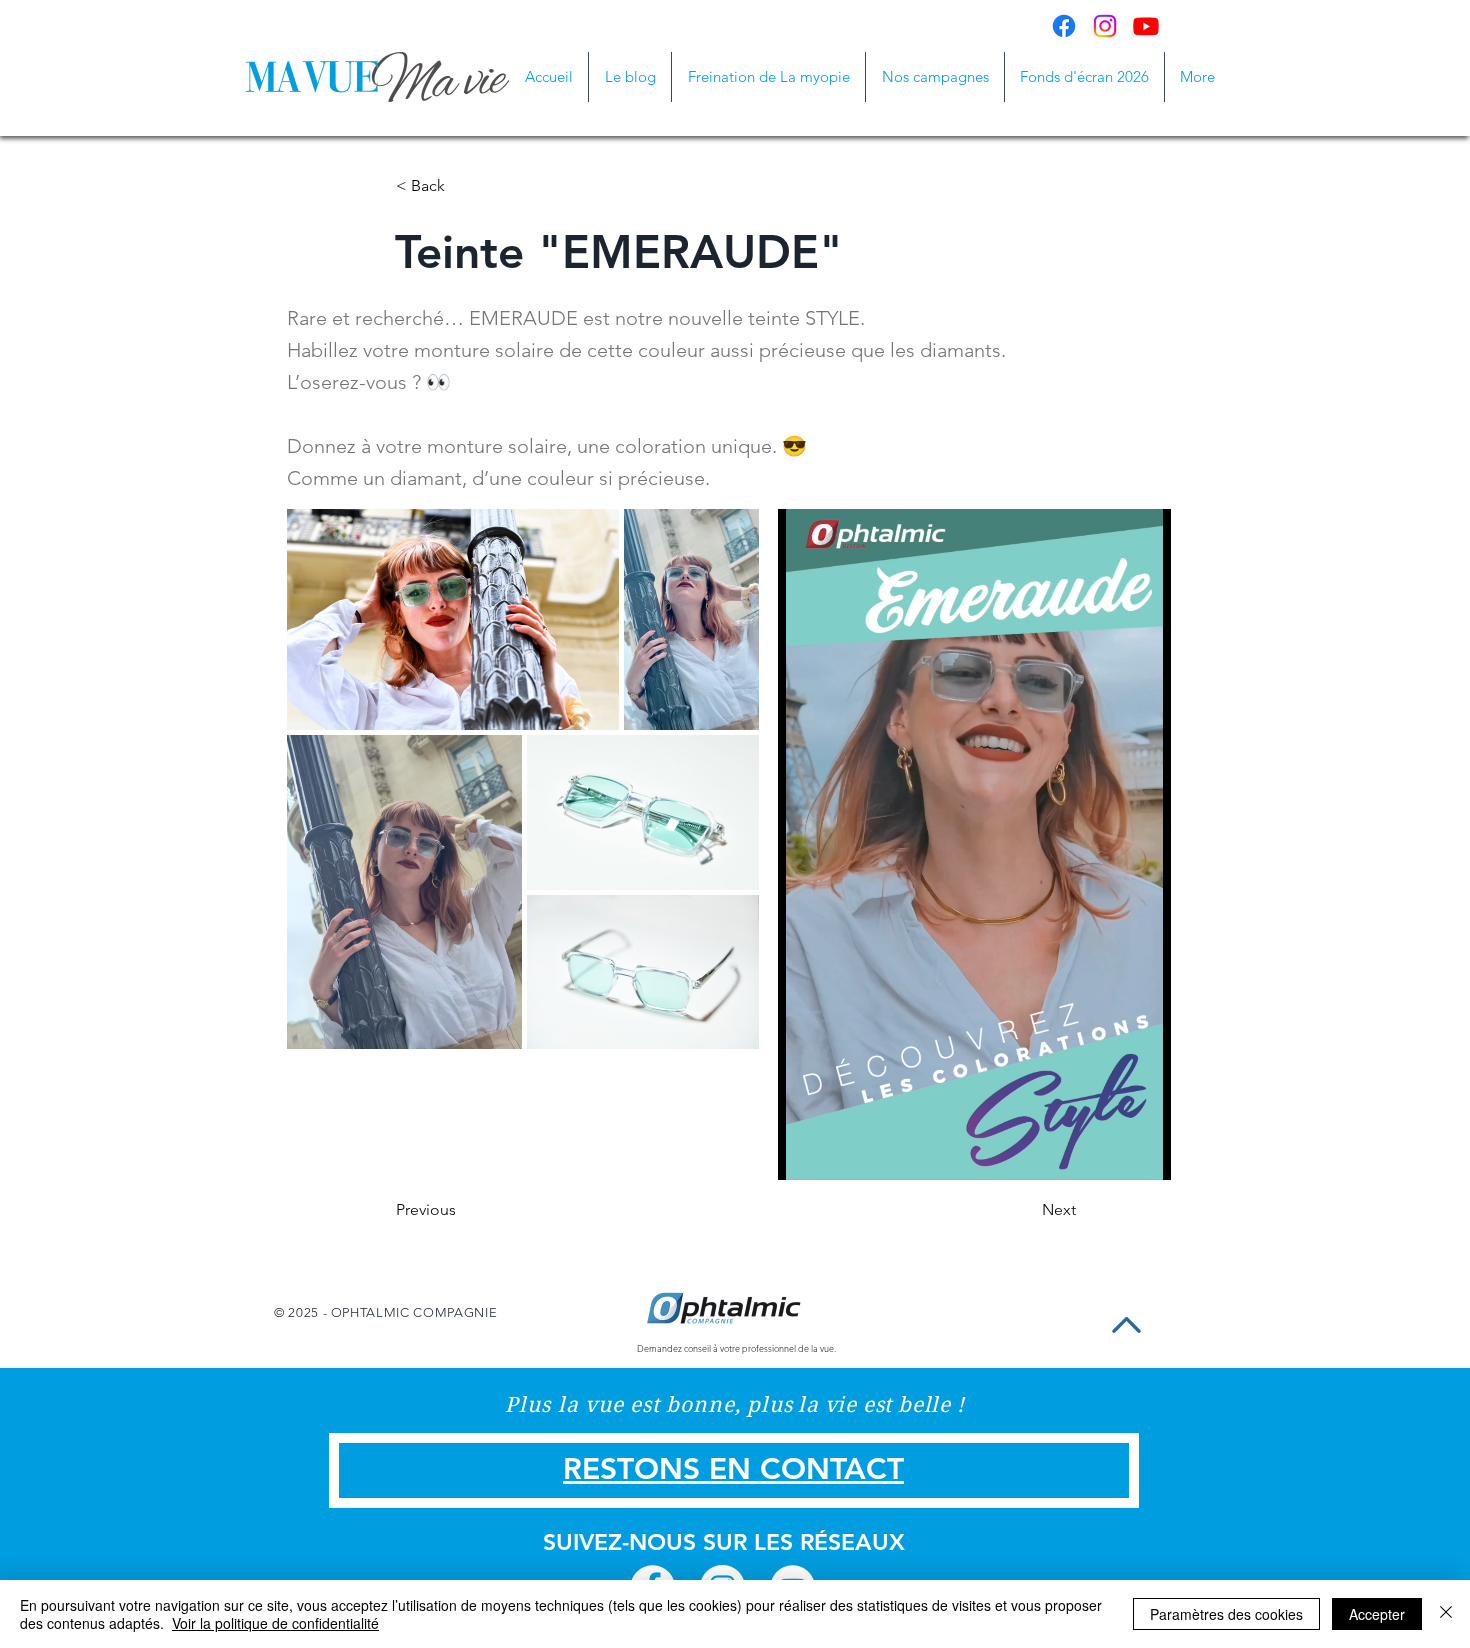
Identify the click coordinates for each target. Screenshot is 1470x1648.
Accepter (1377, 1614)
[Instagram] (1105, 26)
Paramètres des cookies (1226, 1614)
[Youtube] (1146, 26)
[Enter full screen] (1144, 1153)
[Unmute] (838, 1153)
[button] (935, 77)
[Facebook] (1064, 26)
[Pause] (804, 1153)
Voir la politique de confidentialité (275, 1623)
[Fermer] (1446, 1614)
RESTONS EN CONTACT (733, 1469)
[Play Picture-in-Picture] (1110, 1153)
